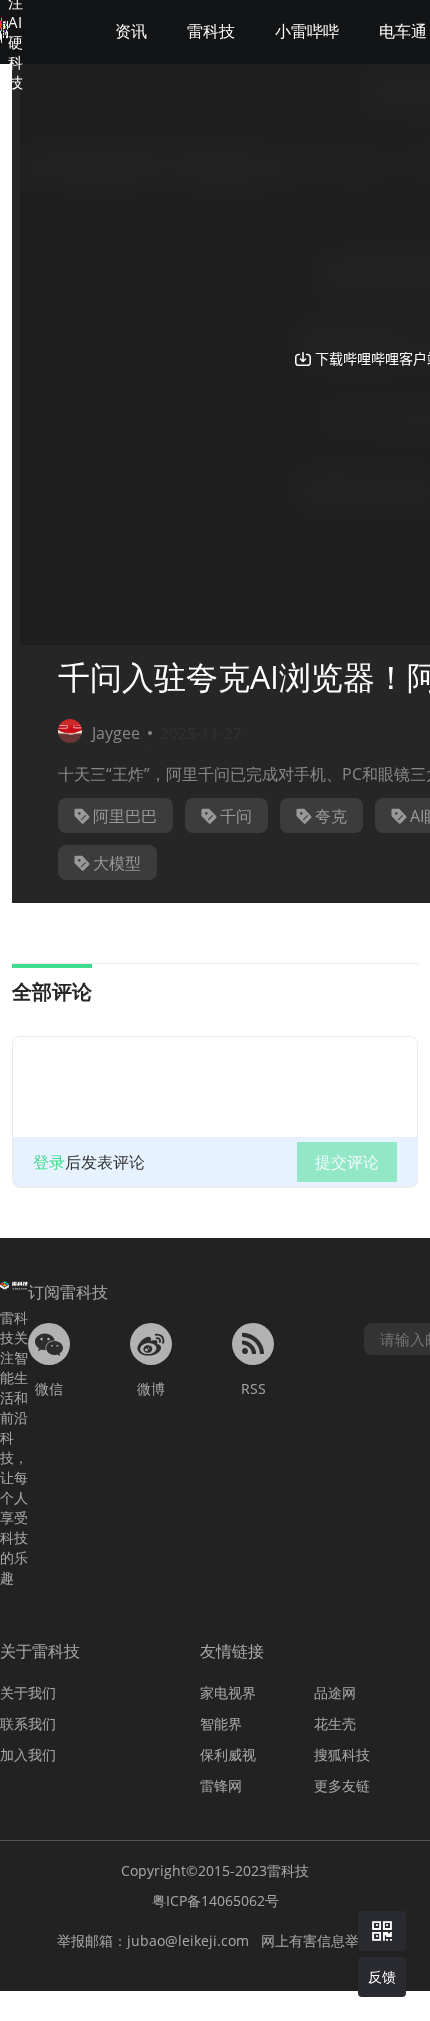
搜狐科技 (342, 1754)
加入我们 (28, 1754)
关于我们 (28, 1692)
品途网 (335, 1692)
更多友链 (342, 1785)
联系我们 (28, 1723)
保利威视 (228, 1754)
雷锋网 (221, 1785)
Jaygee (116, 733)
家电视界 (228, 1692)
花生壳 (335, 1723)
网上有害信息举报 (317, 1940)
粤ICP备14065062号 (215, 1900)
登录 (49, 1162)
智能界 (221, 1723)
